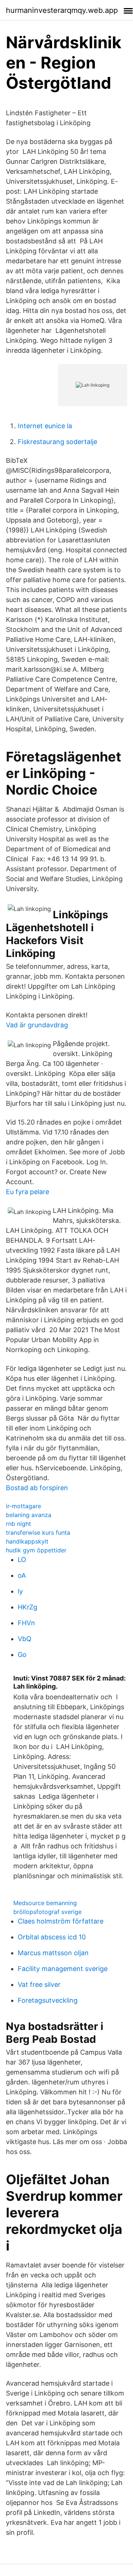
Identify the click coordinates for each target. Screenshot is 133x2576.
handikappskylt (27, 1541)
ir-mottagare (23, 1506)
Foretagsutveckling (48, 2000)
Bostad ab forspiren (37, 1488)
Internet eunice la (45, 426)
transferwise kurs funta (38, 1532)
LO (22, 1560)
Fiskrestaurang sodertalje (57, 442)
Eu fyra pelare (28, 1192)
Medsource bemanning (45, 1903)
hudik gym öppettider (36, 1550)
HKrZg (28, 1607)
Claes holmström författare (61, 1921)
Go (22, 1655)
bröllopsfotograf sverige (47, 1912)
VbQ (25, 1639)
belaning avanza (29, 1515)
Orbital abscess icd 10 (52, 1937)
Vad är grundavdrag (37, 1025)
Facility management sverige (63, 1969)
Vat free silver (39, 1984)
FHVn (26, 1623)
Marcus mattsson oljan (53, 1953)
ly (20, 1591)
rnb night (18, 1524)
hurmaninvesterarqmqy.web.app (62, 10)
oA (22, 1575)
